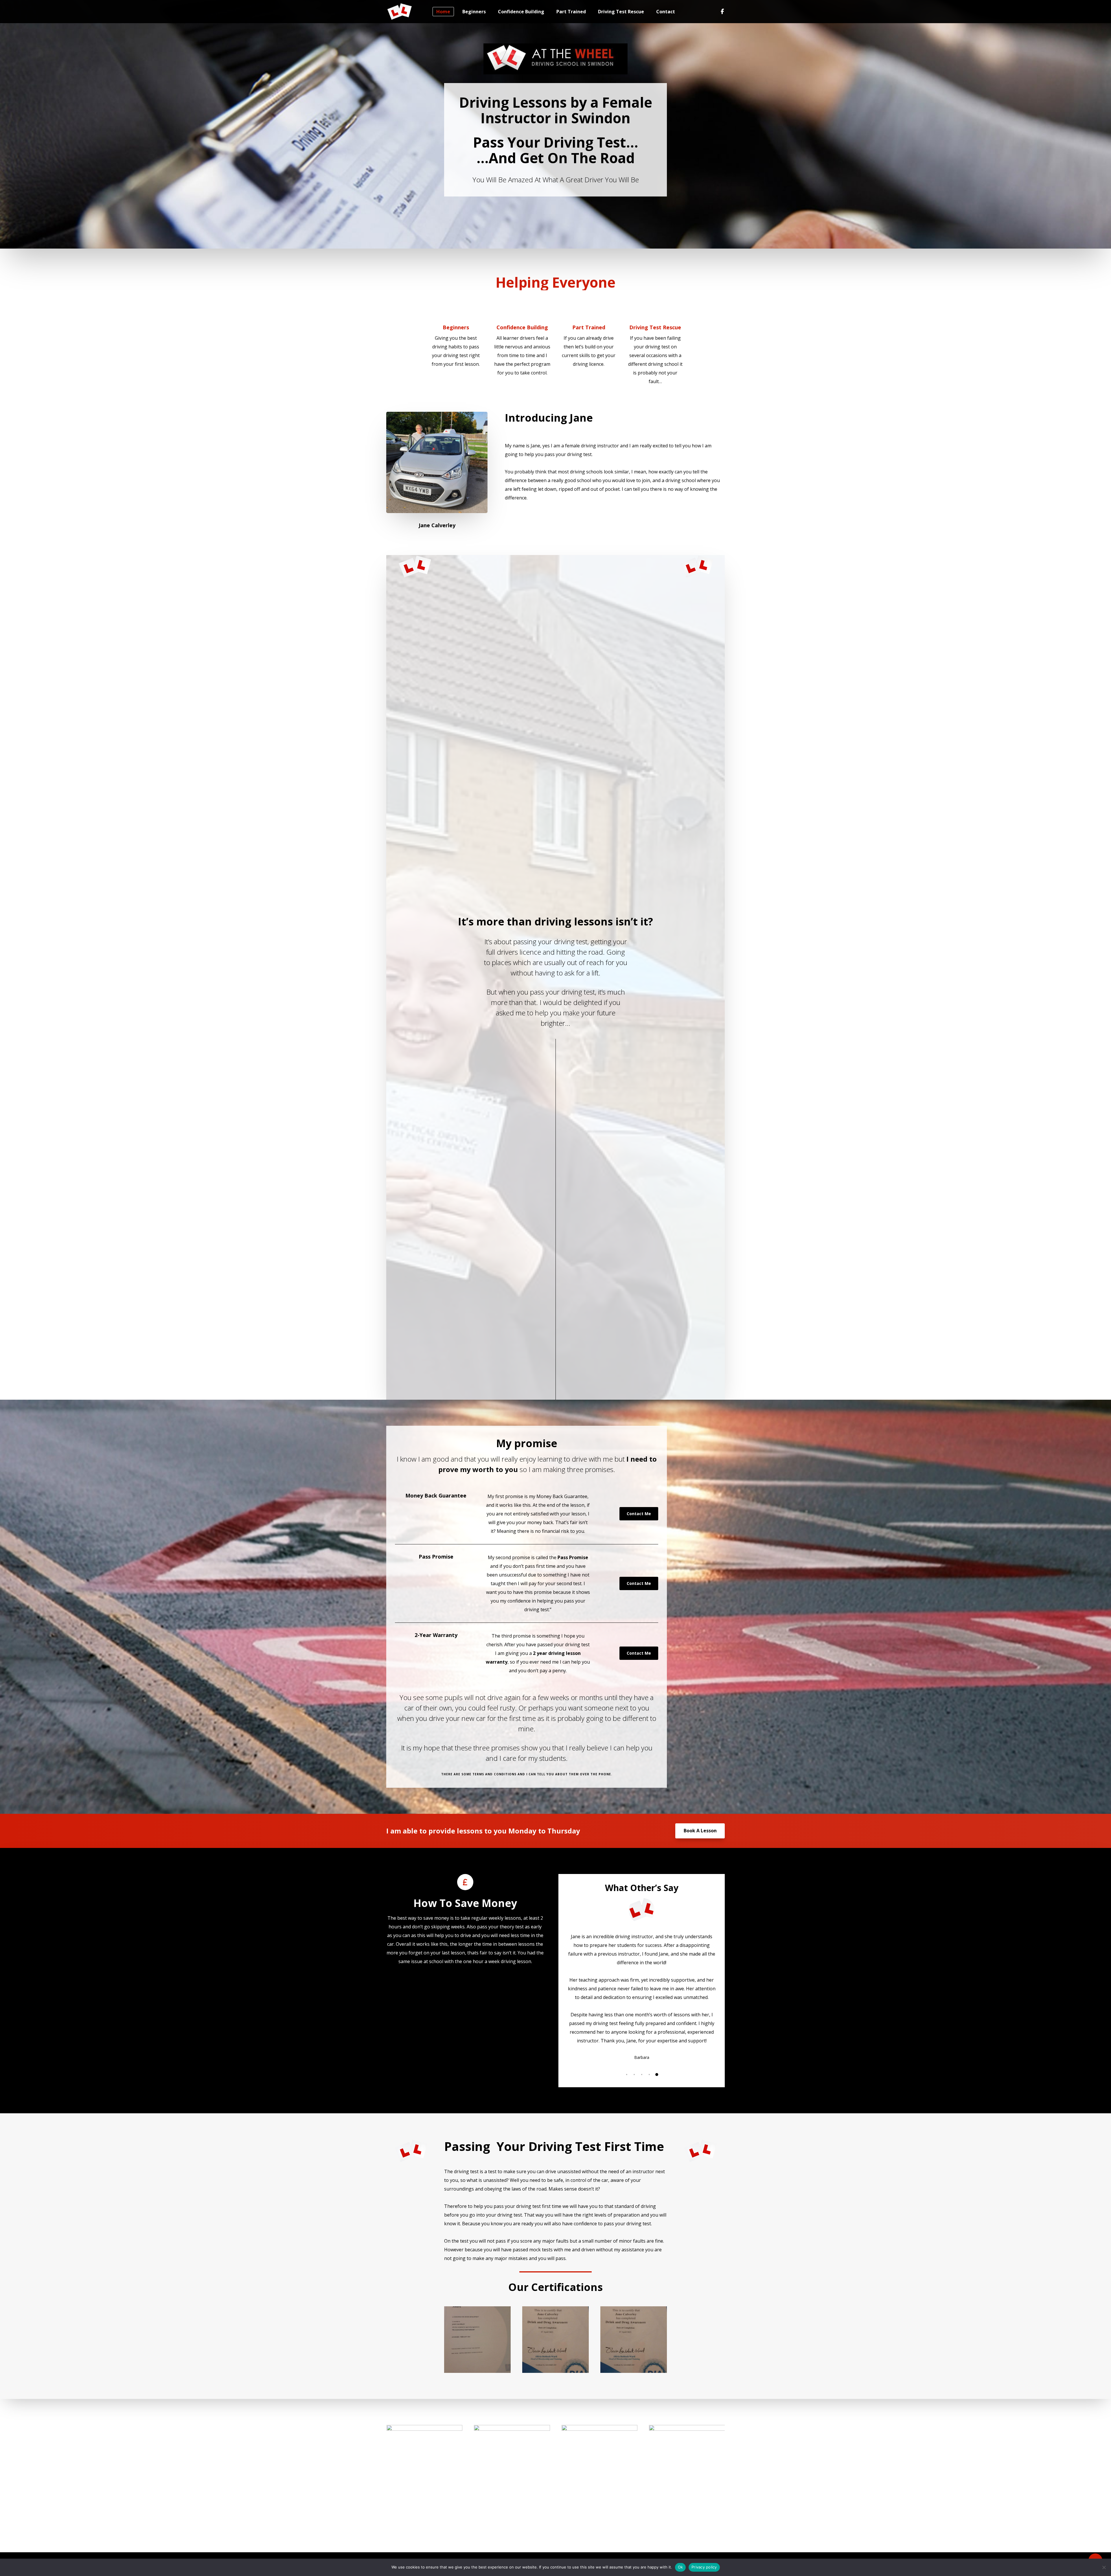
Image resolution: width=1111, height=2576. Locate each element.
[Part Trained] (589, 334)
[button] (627, 2075)
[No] (1104, 2567)
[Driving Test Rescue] (655, 342)
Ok (680, 2567)
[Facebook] (720, 12)
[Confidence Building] (522, 338)
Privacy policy (704, 2567)
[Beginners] (456, 334)
